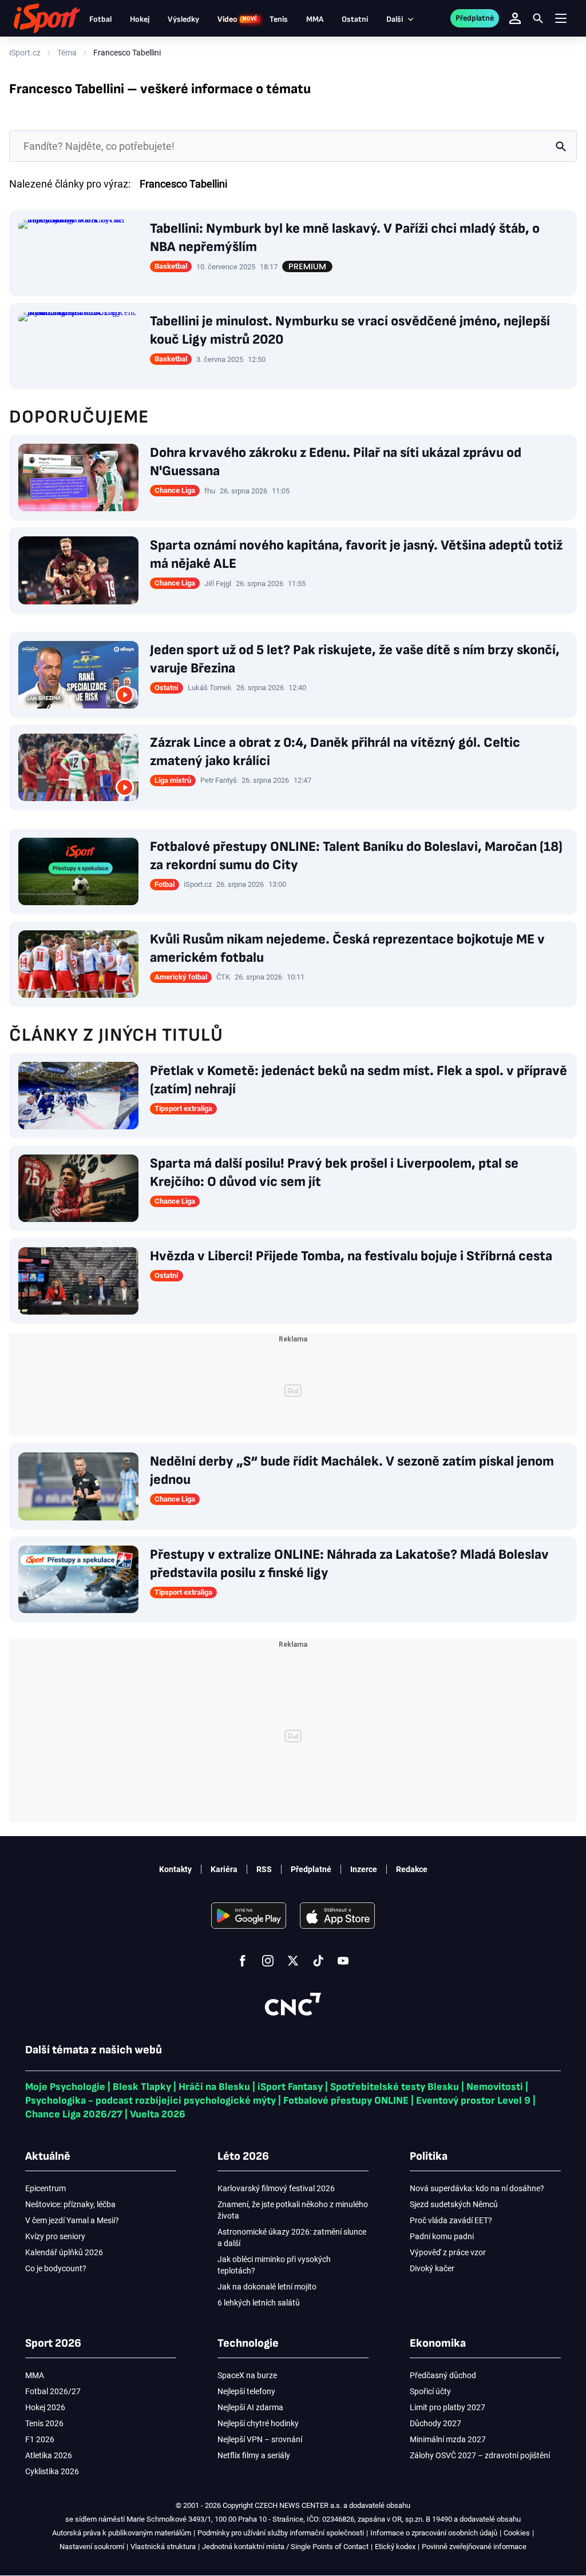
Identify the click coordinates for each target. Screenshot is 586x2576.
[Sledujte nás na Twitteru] (293, 1961)
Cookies (517, 2533)
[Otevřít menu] (561, 19)
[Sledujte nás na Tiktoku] (318, 1961)
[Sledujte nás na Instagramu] (268, 1961)
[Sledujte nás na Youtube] (343, 1961)
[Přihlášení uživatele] (515, 18)
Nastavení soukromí (92, 2547)
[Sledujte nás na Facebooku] (243, 1961)
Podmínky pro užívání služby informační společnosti (281, 2533)
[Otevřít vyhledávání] (538, 18)
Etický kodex (395, 2547)
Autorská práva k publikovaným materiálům (122, 2533)
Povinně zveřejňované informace (474, 2547)
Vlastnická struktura (163, 2547)
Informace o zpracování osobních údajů (434, 2533)
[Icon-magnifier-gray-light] (561, 146)
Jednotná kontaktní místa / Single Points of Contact (285, 2547)
